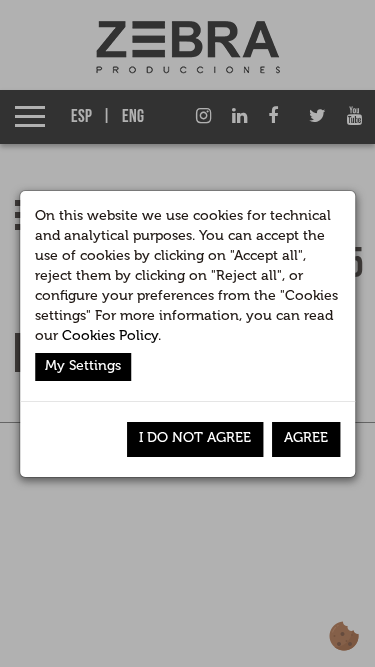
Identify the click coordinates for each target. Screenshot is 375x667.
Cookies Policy (110, 335)
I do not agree (195, 437)
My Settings (83, 365)
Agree (306, 437)
